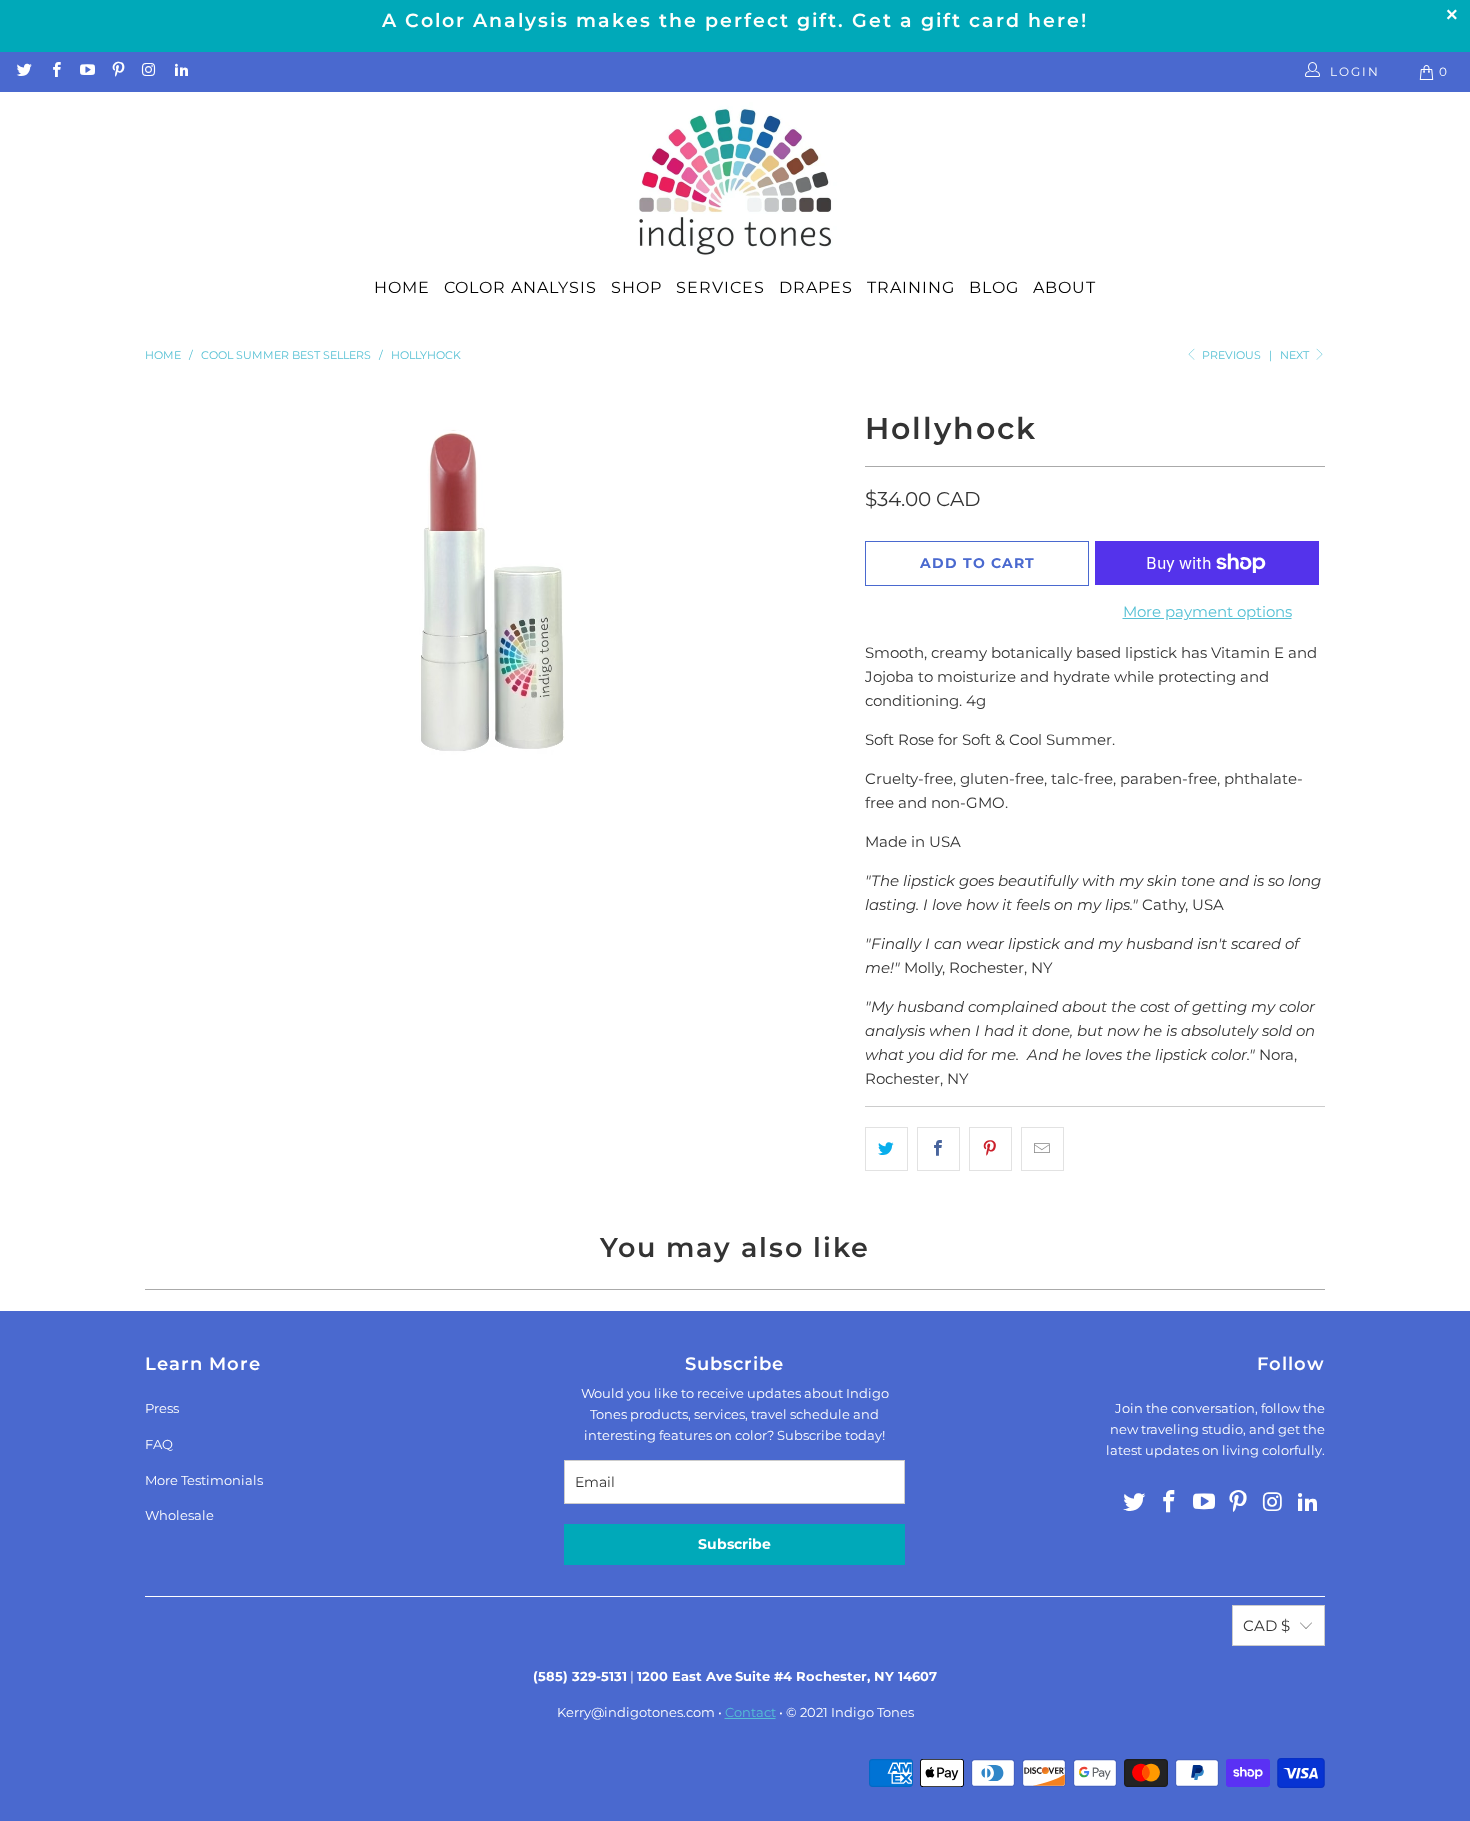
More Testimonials (204, 1480)
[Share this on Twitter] (886, 1149)
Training (911, 287)
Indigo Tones (872, 1712)
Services (720, 287)
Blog (994, 287)
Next (1296, 355)
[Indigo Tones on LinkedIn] (179, 71)
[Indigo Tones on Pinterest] (117, 71)
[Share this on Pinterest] (990, 1149)
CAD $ (1266, 1625)
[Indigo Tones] (735, 183)
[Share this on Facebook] (938, 1149)
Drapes (816, 287)
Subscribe (734, 1544)
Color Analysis (520, 287)
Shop (636, 287)
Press (162, 1408)
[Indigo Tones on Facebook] (54, 71)
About (1064, 287)
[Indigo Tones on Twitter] (23, 71)
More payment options (1207, 611)
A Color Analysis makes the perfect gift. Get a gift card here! (735, 20)
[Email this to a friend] (1042, 1149)
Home (402, 287)
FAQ (159, 1444)
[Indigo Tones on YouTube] (86, 71)
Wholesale (179, 1515)
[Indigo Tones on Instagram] (148, 71)
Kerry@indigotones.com (636, 1712)
